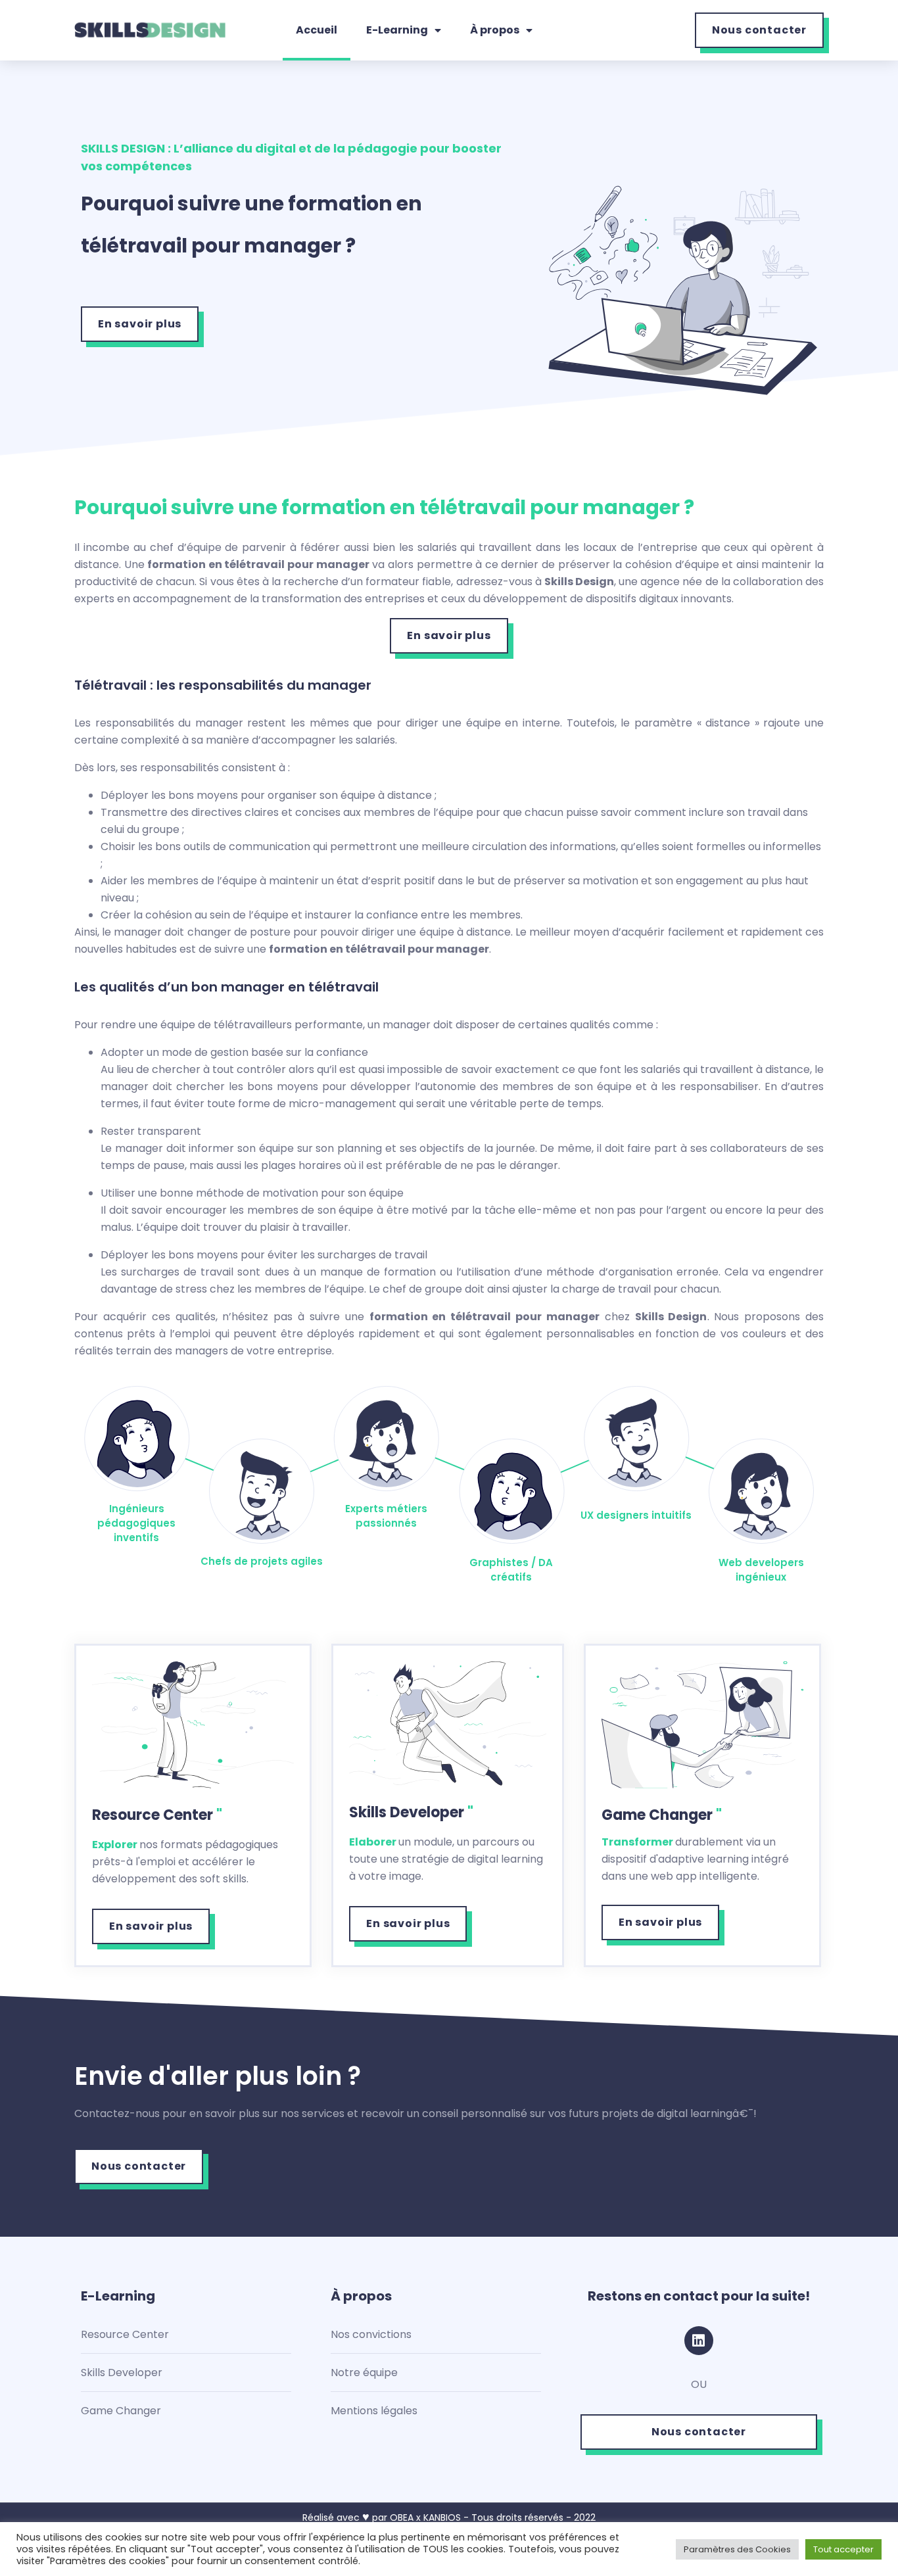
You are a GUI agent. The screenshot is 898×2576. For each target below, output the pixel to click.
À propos (495, 30)
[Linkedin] (699, 2341)
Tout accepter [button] (843, 2549)
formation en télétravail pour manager (258, 564)
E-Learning (397, 30)
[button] (759, 30)
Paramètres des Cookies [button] (737, 2549)
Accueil (317, 30)
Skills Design (579, 582)
